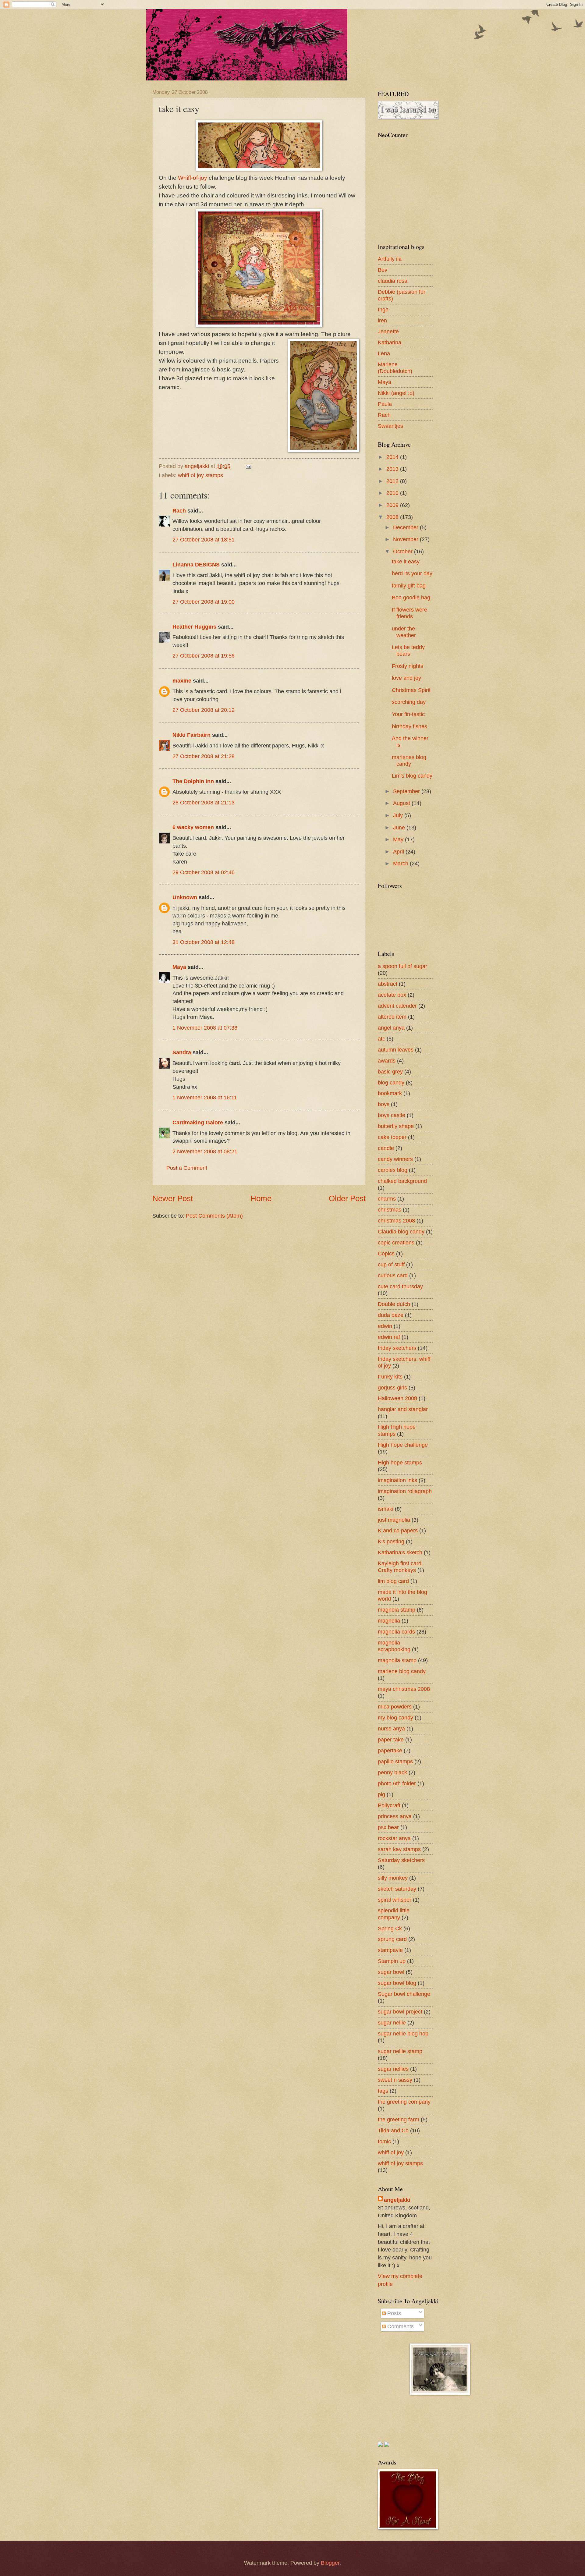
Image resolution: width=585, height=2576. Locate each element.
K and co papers (398, 1530)
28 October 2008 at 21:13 (204, 802)
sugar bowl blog (397, 1983)
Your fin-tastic (408, 714)
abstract (388, 984)
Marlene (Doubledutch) (395, 368)
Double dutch (394, 1304)
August (402, 803)
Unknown (185, 897)
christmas (390, 1210)
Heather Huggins (194, 627)
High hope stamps (400, 1462)
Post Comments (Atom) (214, 1216)
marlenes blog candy (409, 760)
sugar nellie (392, 2022)
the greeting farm (399, 2119)
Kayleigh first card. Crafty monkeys (400, 1567)
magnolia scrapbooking (394, 1646)
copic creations (396, 1242)
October (404, 551)
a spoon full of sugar (402, 966)
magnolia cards (396, 1632)
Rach (179, 511)
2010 (393, 493)
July (399, 815)
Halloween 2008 (397, 1398)
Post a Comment (187, 1168)
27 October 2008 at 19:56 (204, 656)
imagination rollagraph (405, 1491)
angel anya (391, 1028)
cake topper (392, 1137)
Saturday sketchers (401, 1860)
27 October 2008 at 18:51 (204, 539)
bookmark (390, 1093)
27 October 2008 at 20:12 (204, 710)
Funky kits (390, 1377)
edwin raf (389, 1337)
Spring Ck (390, 1928)
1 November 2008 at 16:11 (205, 1097)
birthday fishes (409, 726)
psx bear (388, 1827)
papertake (390, 1750)
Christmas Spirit (411, 690)
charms (387, 1199)
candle (386, 1148)
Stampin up (392, 1961)
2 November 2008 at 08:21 (205, 1151)
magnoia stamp (397, 1610)
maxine (182, 681)
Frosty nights (408, 666)
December (406, 527)
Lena (384, 353)
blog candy (391, 1082)
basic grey (390, 1072)
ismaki (386, 1509)
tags (383, 2091)
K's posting (391, 1541)
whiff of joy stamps (200, 475)
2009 (393, 505)
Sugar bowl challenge (404, 1994)
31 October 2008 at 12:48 (204, 942)
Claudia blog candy (401, 1231)
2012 (393, 481)
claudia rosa (393, 281)
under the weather (404, 632)
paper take (391, 1739)
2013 (393, 469)
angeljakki (397, 2200)
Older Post (347, 1198)
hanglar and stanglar (403, 1409)
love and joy (406, 678)
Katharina (390, 342)
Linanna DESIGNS (196, 564)
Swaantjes (390, 426)
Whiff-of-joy (193, 178)
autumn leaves (396, 1050)
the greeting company (404, 2102)
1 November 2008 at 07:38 (205, 1028)
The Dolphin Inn (193, 781)
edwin (385, 1326)
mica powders (395, 1707)
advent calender (397, 1006)
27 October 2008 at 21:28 (204, 756)
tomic (384, 2141)
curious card (393, 1275)
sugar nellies (393, 2069)
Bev (383, 270)
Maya (179, 967)
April (399, 852)
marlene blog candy (402, 1671)
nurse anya (391, 1728)
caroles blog (393, 1170)
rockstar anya (394, 1838)
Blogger (330, 2563)
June (400, 827)
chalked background (402, 1181)
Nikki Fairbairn (191, 735)
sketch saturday (397, 1889)
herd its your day (412, 573)
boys (384, 1104)
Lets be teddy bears (408, 650)
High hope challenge (403, 1445)
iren (382, 320)
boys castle (392, 1115)
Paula (385, 404)
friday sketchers (397, 1348)
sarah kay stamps (399, 1849)
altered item (392, 1017)
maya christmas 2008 (404, 1689)
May (399, 839)
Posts (393, 2313)
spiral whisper (395, 1900)
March (401, 863)
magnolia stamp (397, 1660)
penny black (392, 1772)
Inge (383, 309)
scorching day (409, 702)
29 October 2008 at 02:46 (204, 872)
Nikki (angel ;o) (396, 393)
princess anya (395, 1816)
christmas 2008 (396, 1221)
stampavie (390, 1950)
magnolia (389, 1621)
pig (381, 1794)
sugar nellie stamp (400, 2051)
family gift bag (409, 585)
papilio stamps (395, 1761)
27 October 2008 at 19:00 (204, 602)
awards (387, 1061)
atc (381, 1039)
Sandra (182, 1052)
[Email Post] (248, 466)
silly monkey (393, 1878)
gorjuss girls (392, 1387)
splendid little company (394, 1914)
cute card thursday (400, 1286)
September (407, 791)
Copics (386, 1253)
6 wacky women (193, 827)
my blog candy (395, 1717)
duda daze (391, 1315)
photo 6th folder (397, 1783)
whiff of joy (391, 2152)
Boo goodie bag (411, 597)
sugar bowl (391, 1972)
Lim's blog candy (412, 776)
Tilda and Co (393, 2130)
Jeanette (388, 331)
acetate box (392, 995)
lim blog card (393, 1581)
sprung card (392, 1939)
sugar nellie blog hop (403, 2033)
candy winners (395, 1159)
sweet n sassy (395, 2080)
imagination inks (397, 1480)
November (406, 539)
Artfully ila (390, 259)
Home (261, 1198)
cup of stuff (391, 1264)
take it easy (406, 561)
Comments (400, 2326)
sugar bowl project (400, 2012)
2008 (393, 517)
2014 (393, 457)
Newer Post (173, 1198)
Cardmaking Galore (198, 1122)
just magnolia (394, 1520)
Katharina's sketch (400, 1552)
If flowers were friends (409, 613)
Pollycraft (389, 1805)
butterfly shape (396, 1126)
